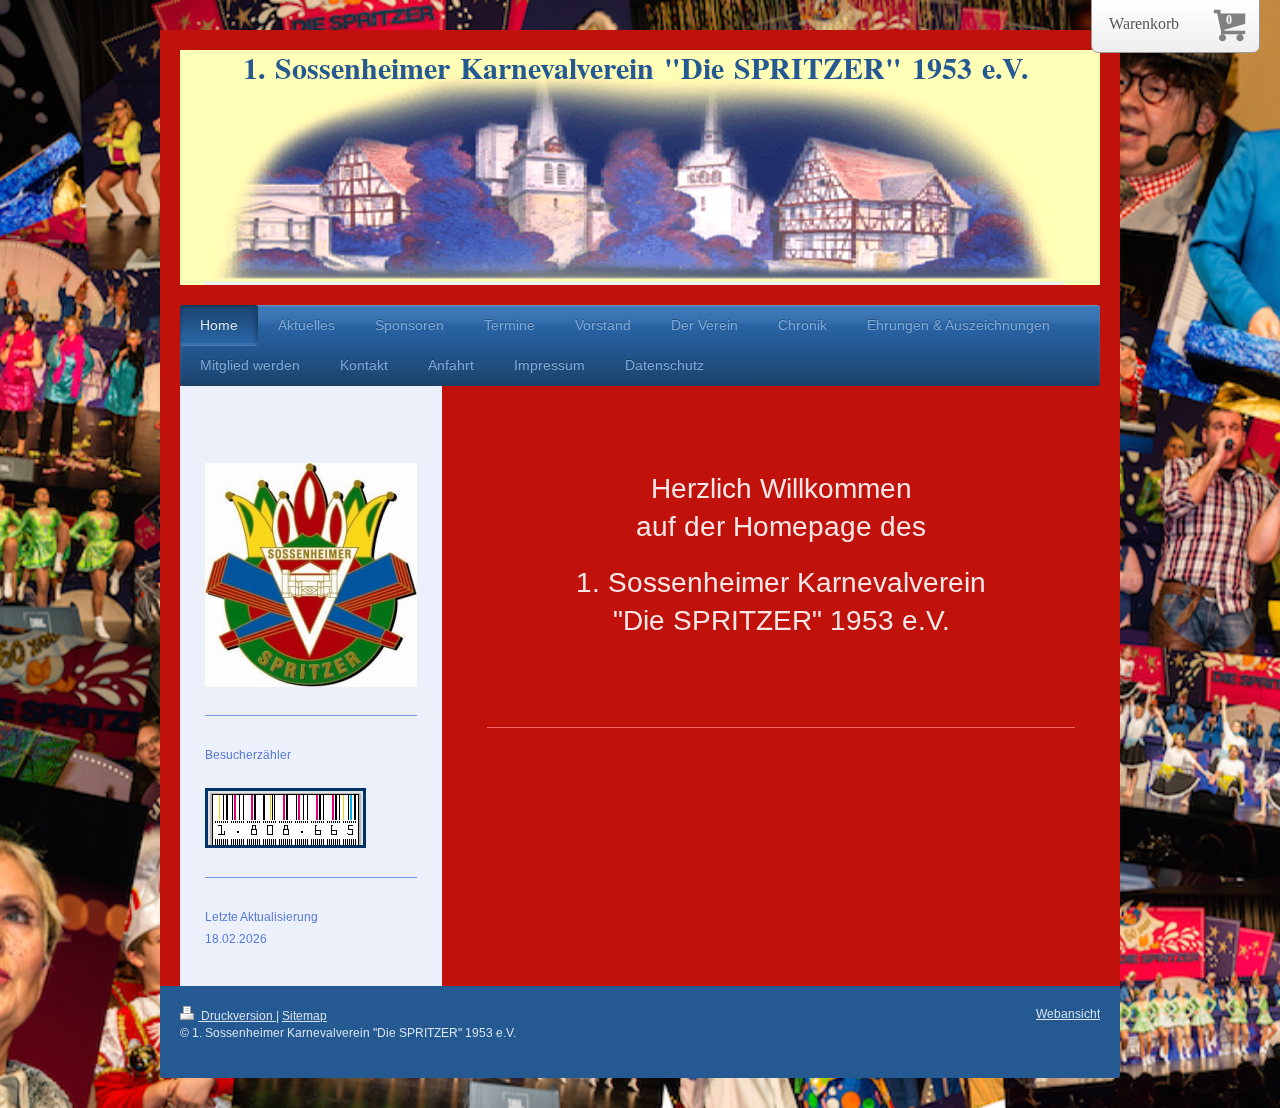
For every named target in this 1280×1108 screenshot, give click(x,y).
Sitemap (304, 1016)
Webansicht (1068, 1014)
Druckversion (237, 1016)
